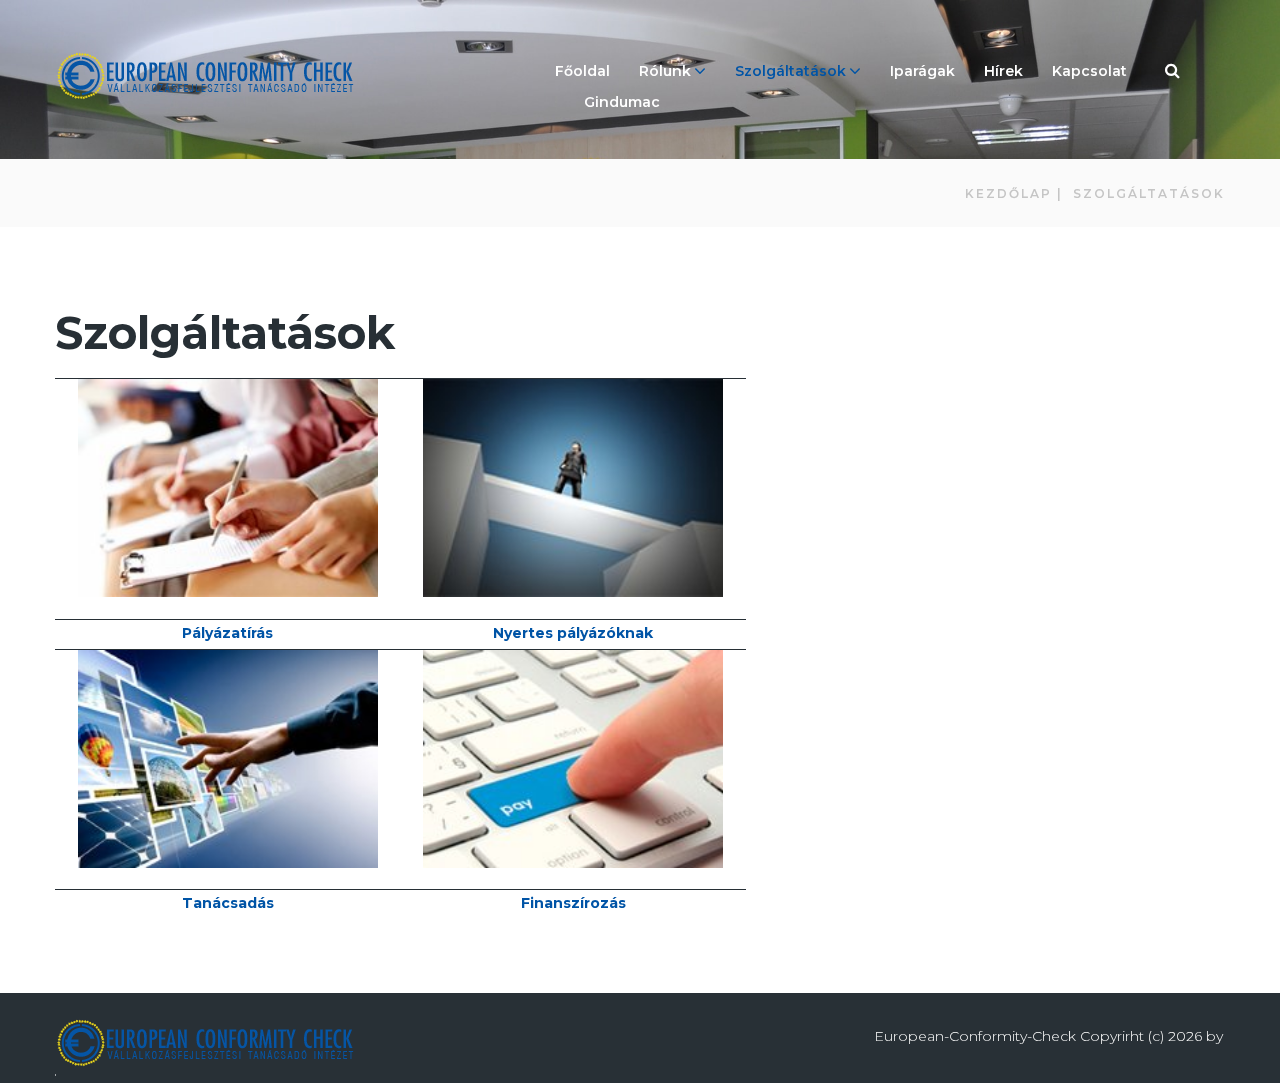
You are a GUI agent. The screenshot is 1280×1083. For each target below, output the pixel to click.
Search (1173, 73)
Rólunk (665, 71)
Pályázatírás (227, 633)
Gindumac (622, 102)
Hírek (1003, 71)
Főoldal (582, 71)
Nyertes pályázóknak (573, 633)
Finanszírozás (573, 903)
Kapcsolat (1089, 71)
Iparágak (922, 71)
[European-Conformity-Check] (205, 76)
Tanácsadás (228, 903)
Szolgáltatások (790, 71)
